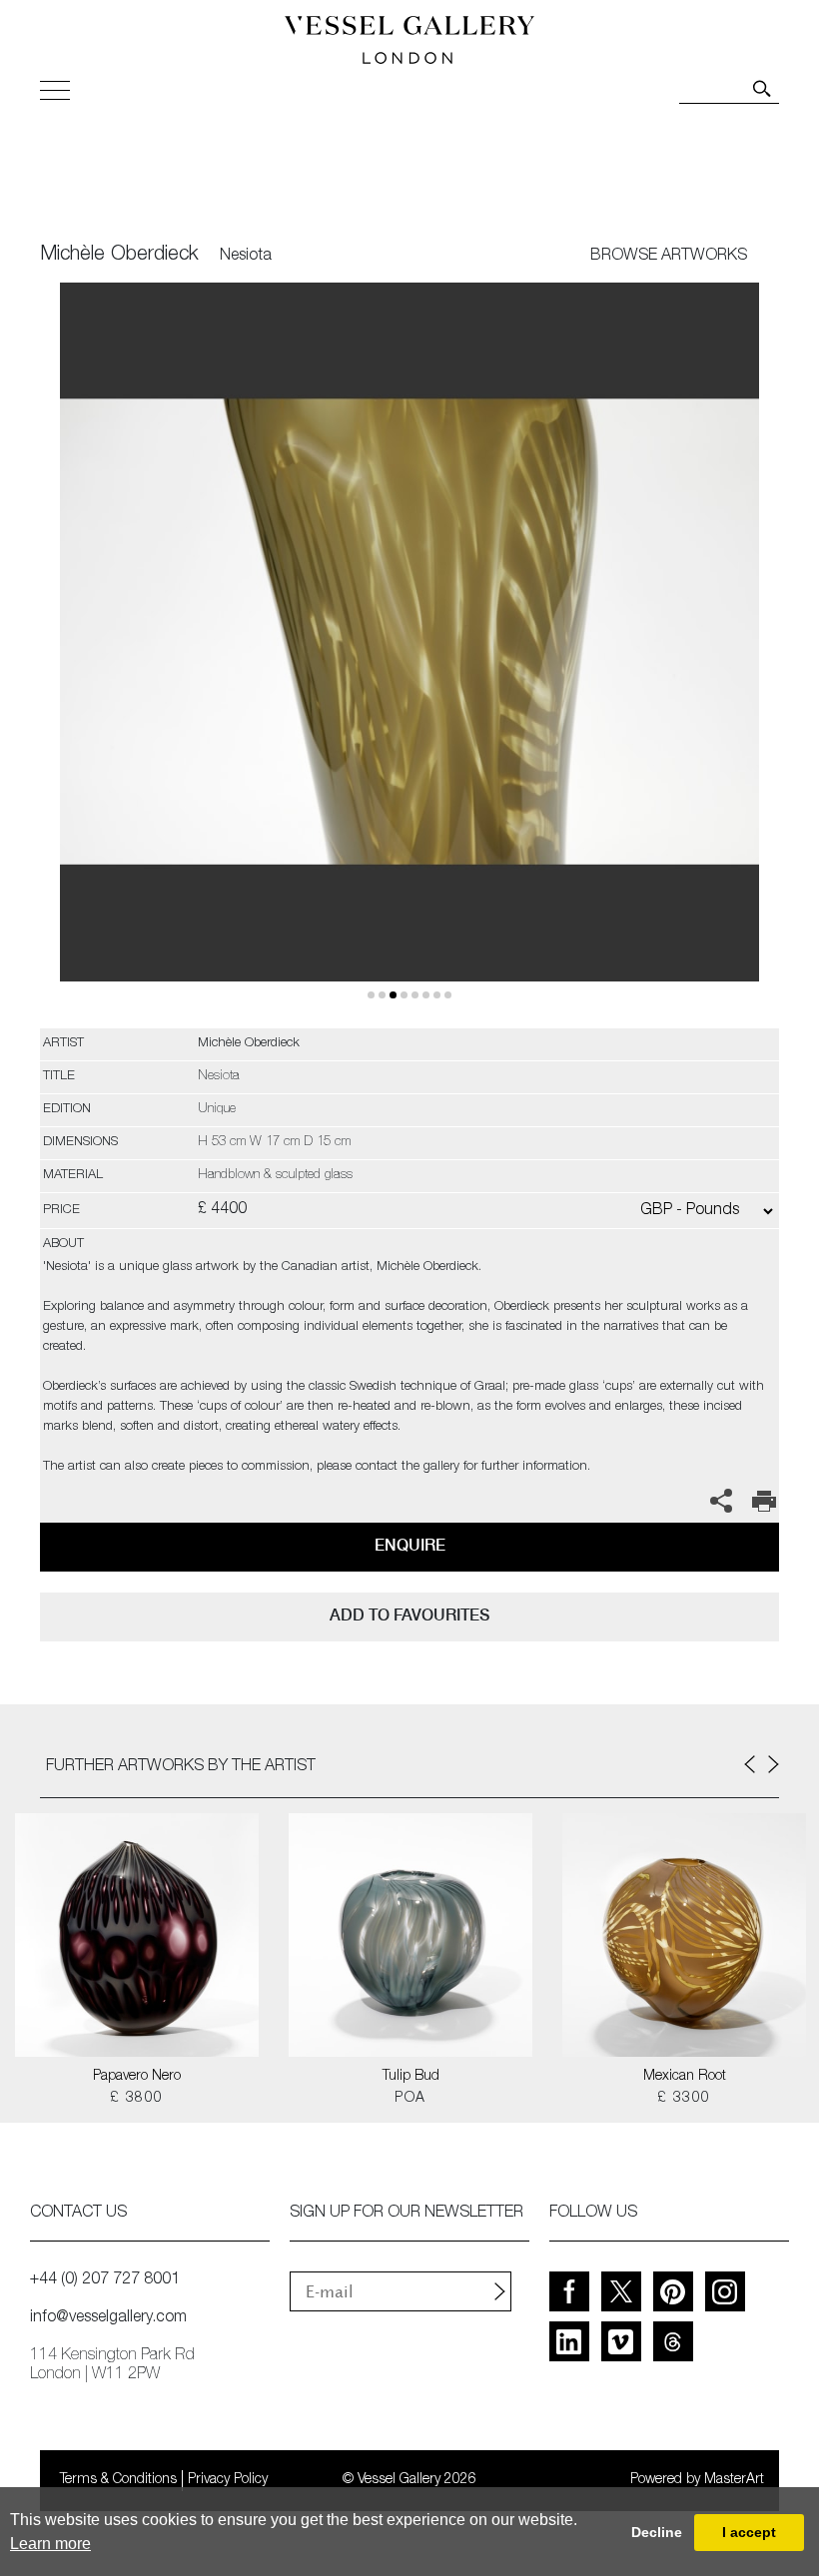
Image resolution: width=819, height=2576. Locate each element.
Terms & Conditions (118, 2480)
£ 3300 (684, 2099)
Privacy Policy (228, 2480)
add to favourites (409, 1615)
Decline (657, 2532)
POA (410, 2099)
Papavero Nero (137, 2077)
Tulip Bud (411, 2077)
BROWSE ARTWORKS (669, 257)
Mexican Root (685, 2077)
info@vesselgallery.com (108, 2318)
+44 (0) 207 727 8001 (105, 2280)
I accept (749, 2532)
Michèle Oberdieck (119, 256)
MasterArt (734, 2480)
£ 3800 (136, 2099)
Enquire (410, 1545)
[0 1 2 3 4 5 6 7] (409, 655)
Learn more (50, 2544)
